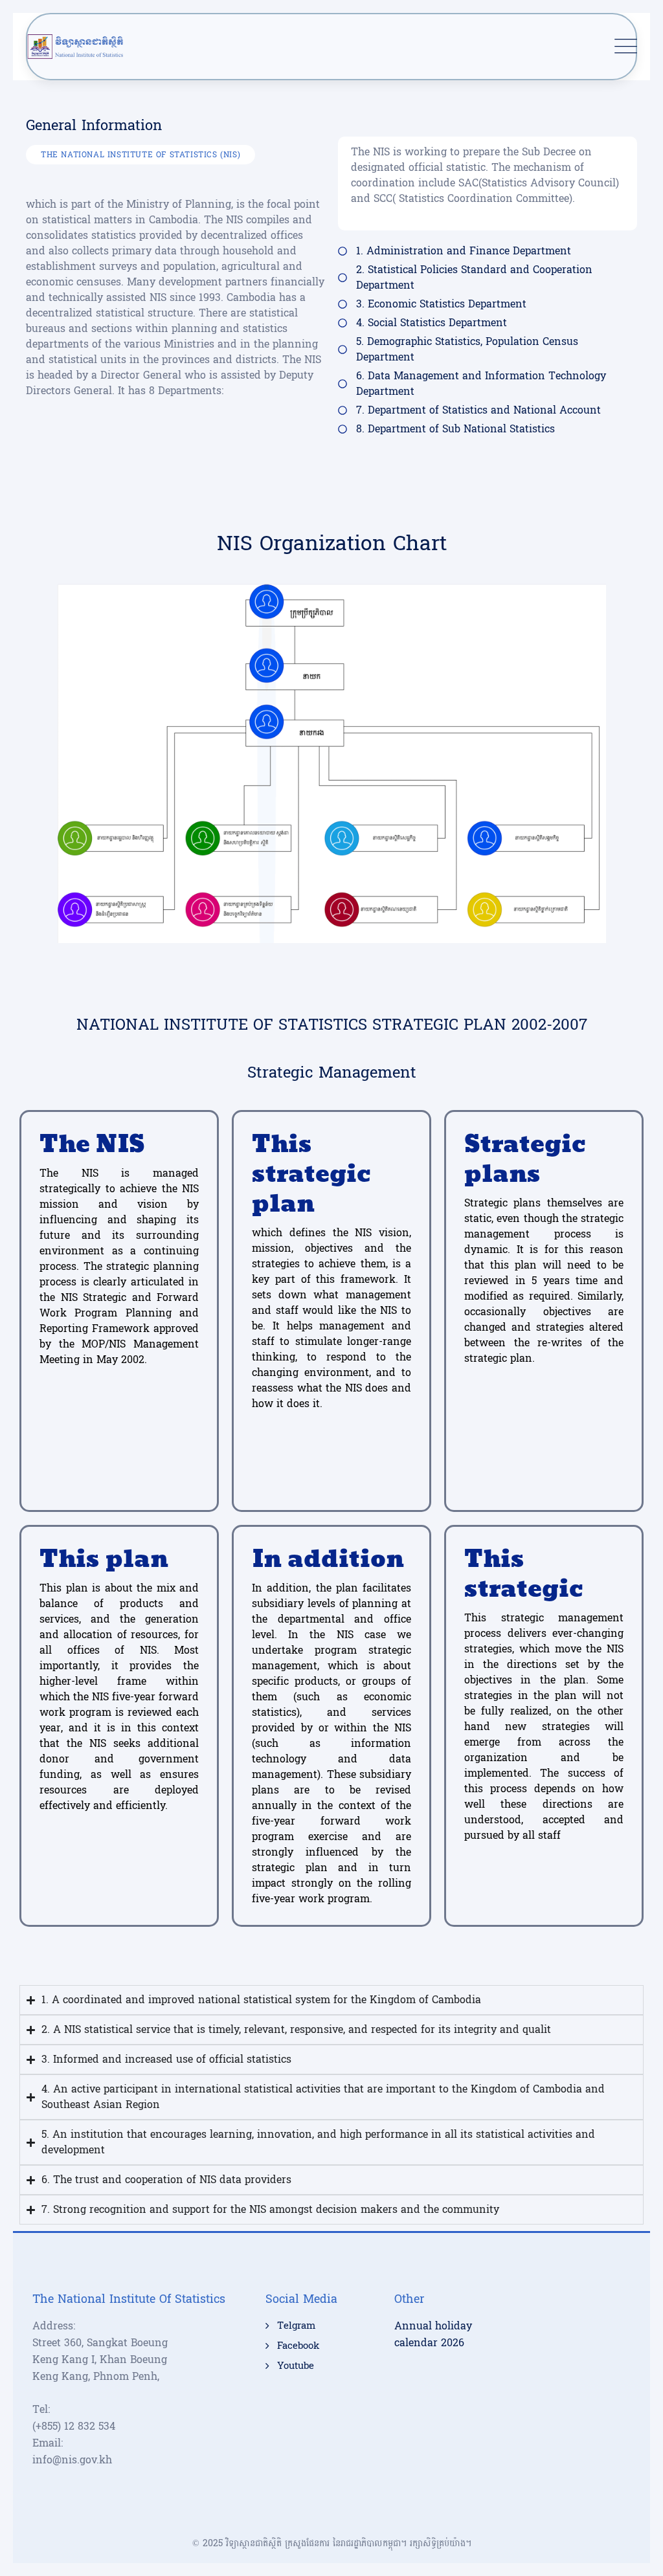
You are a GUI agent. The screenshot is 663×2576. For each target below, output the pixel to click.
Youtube (296, 2366)
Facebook (298, 2346)
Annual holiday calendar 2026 (433, 2334)
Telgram (296, 2326)
